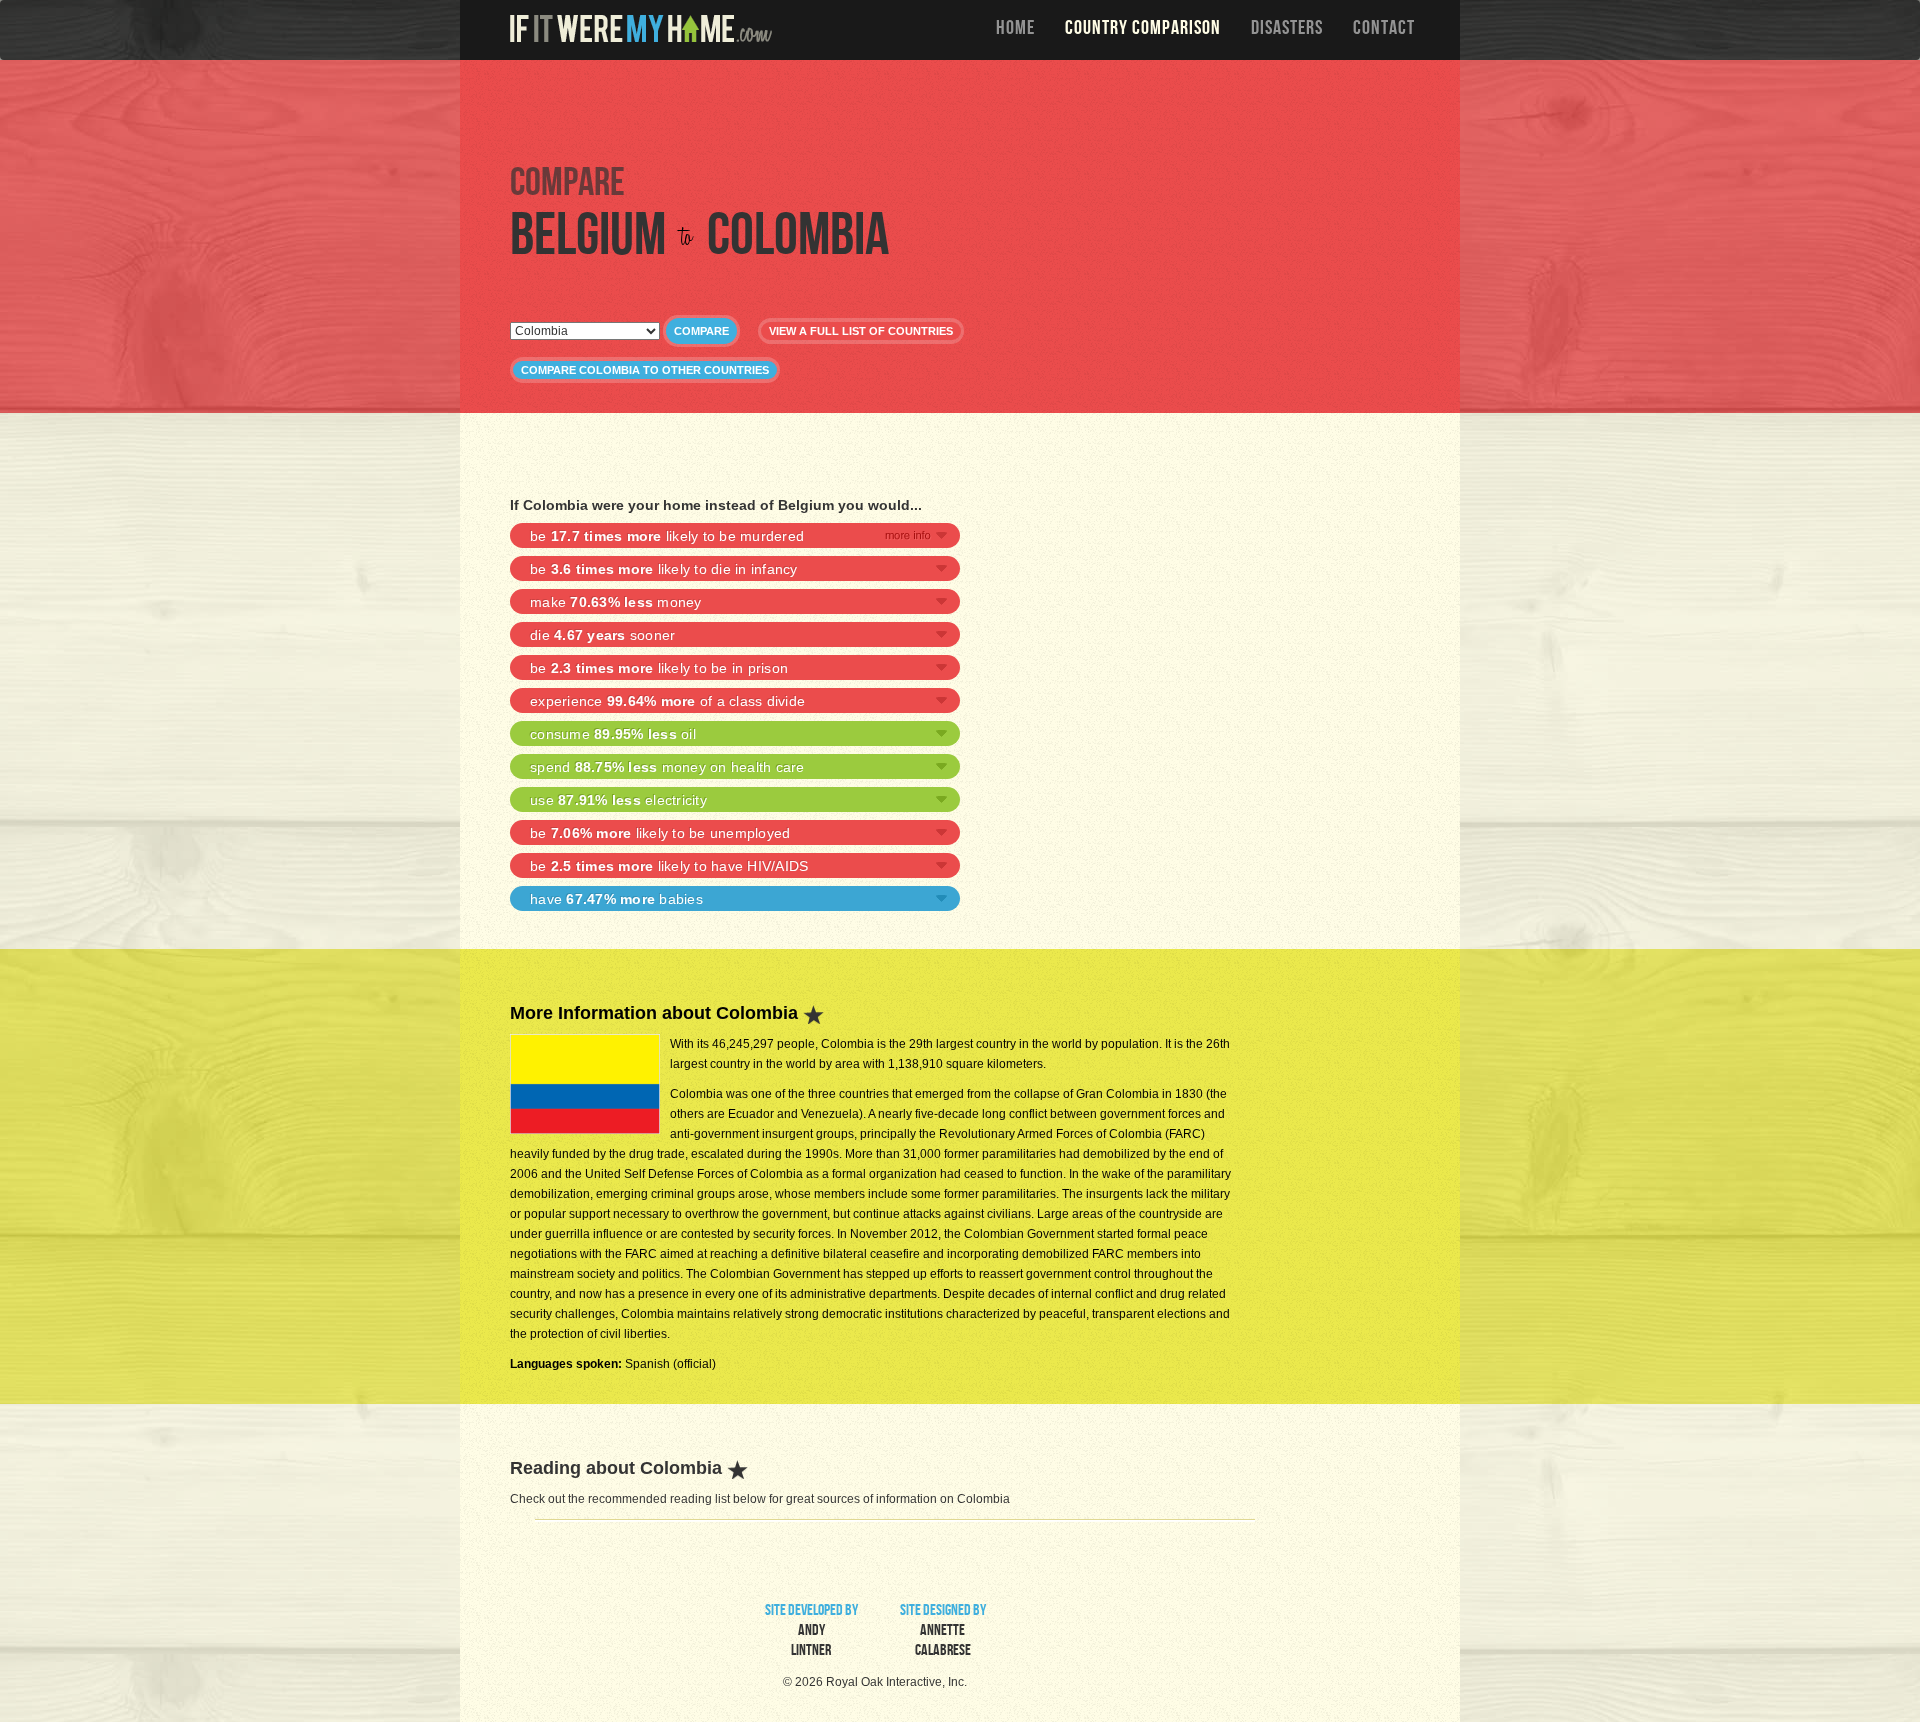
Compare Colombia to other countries (645, 370)
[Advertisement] (965, 110)
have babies (616, 899)
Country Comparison (1143, 30)
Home (1015, 30)
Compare (701, 331)
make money (616, 602)
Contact (1384, 30)
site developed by (811, 1632)
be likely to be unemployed (660, 833)
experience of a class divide (667, 701)
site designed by (943, 1632)
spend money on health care (667, 767)
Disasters (1287, 30)
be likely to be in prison (659, 668)
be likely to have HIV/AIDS (669, 866)
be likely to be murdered (667, 536)
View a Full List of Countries (861, 331)
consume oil (613, 734)
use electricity (618, 800)
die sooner (602, 635)
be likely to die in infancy (664, 569)
